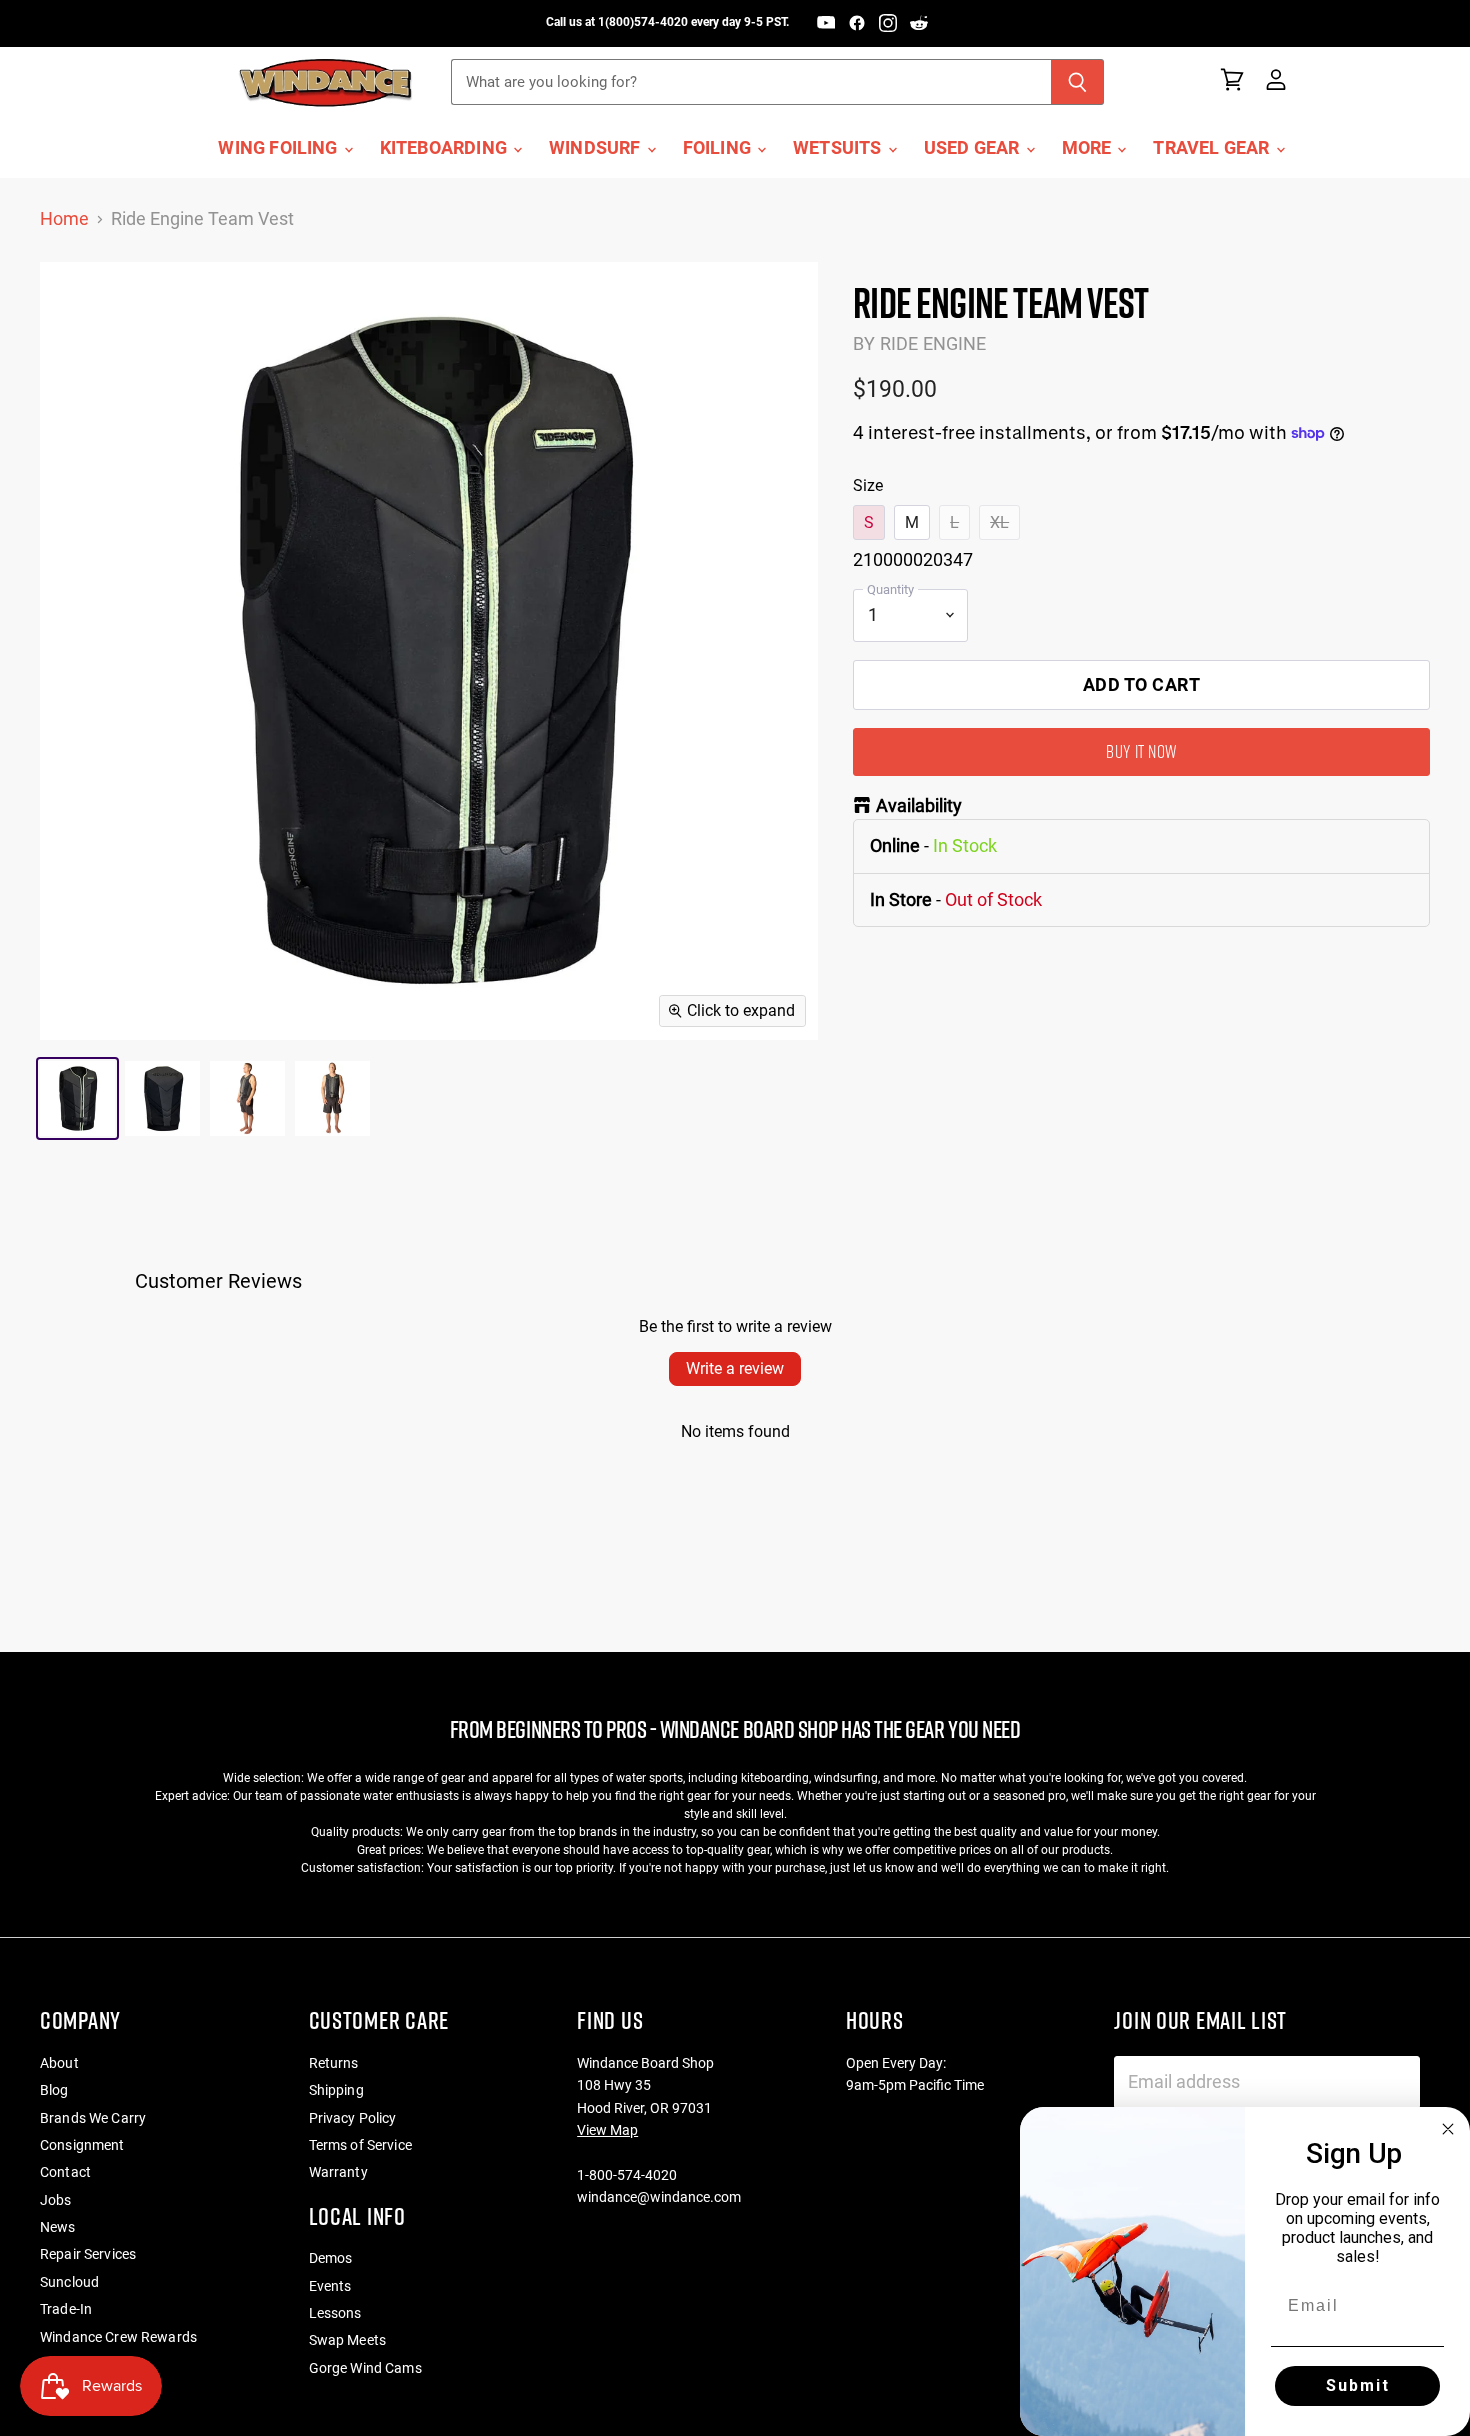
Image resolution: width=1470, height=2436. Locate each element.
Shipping (336, 2090)
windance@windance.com (659, 2197)
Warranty (338, 2172)
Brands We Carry (93, 2118)
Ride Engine (933, 343)
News (58, 2227)
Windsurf (597, 148)
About (59, 2063)
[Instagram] (888, 23)
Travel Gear (1213, 148)
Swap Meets (347, 2340)
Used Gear (974, 148)
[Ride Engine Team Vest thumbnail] (77, 1098)
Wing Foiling (279, 148)
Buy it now (1141, 751)
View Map (607, 2130)
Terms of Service (360, 2145)
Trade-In (66, 2309)
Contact (65, 2172)
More (1089, 148)
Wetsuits (839, 148)
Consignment (82, 2145)
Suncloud (69, 2282)
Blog (54, 2090)
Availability (919, 806)
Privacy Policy (353, 2118)
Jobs (56, 2200)
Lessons (335, 2313)
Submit (1358, 2385)
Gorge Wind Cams (365, 2368)
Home (64, 219)
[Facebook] (857, 23)
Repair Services (88, 2254)
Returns (334, 2063)
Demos (331, 2258)
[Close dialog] (1448, 2129)
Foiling (719, 148)
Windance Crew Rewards (118, 2337)
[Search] (1077, 82)
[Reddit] (919, 23)
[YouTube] (826, 23)
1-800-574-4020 (627, 2175)
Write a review (735, 1368)
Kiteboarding (445, 148)
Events (330, 2286)
